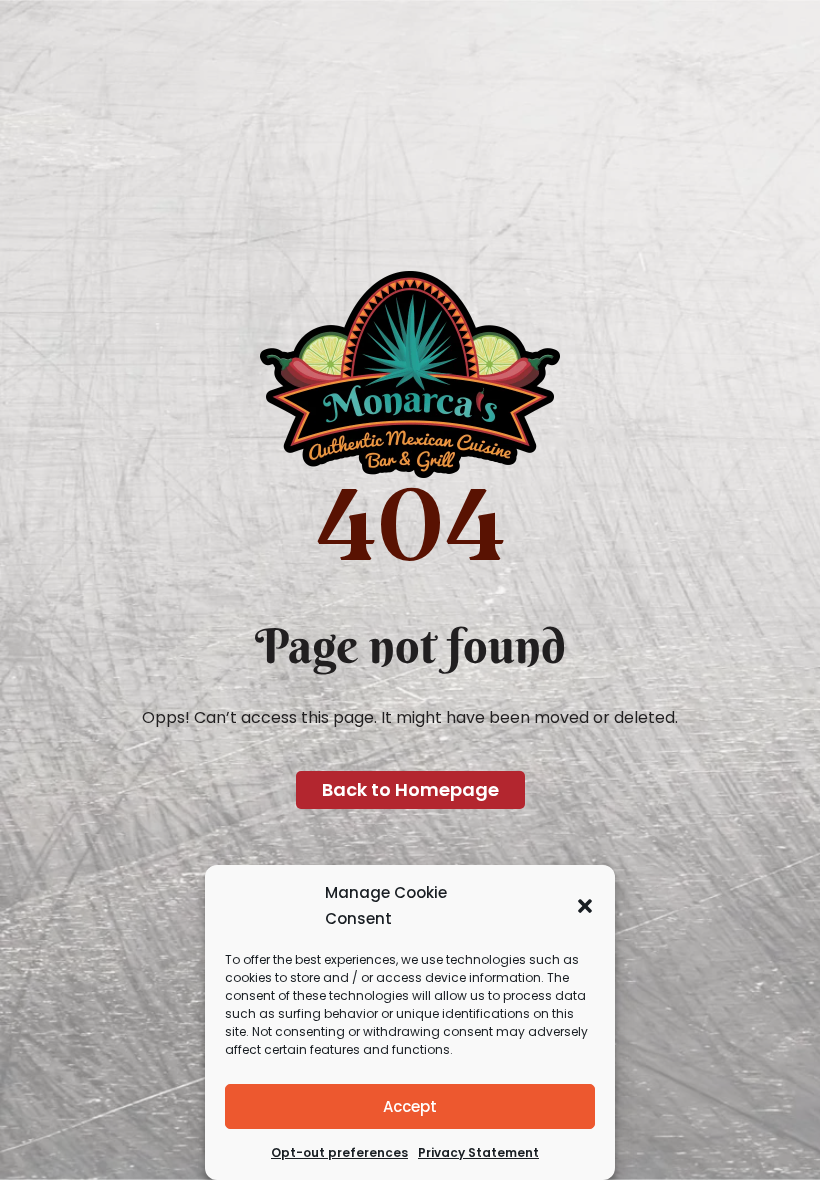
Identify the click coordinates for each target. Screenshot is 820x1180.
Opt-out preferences (339, 1152)
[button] (585, 906)
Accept (410, 1106)
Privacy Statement (478, 1152)
